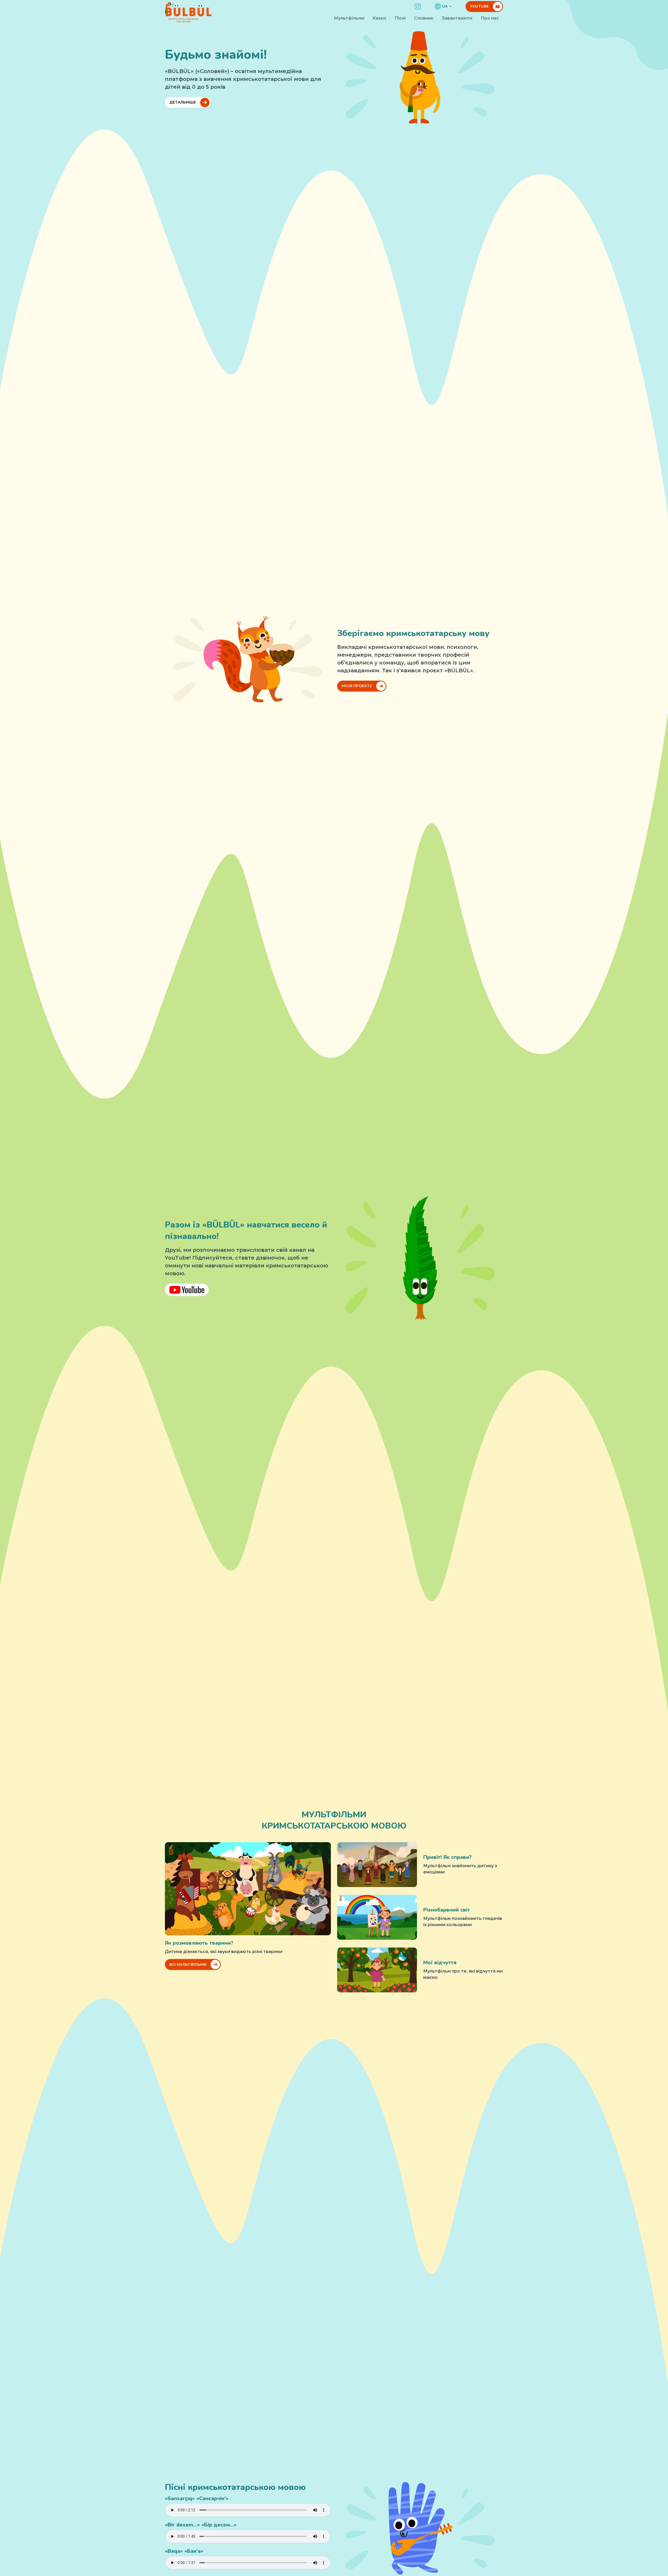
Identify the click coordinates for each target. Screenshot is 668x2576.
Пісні (400, 18)
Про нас (490, 18)
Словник (424, 18)
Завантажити (457, 18)
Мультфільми (349, 18)
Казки (379, 18)
